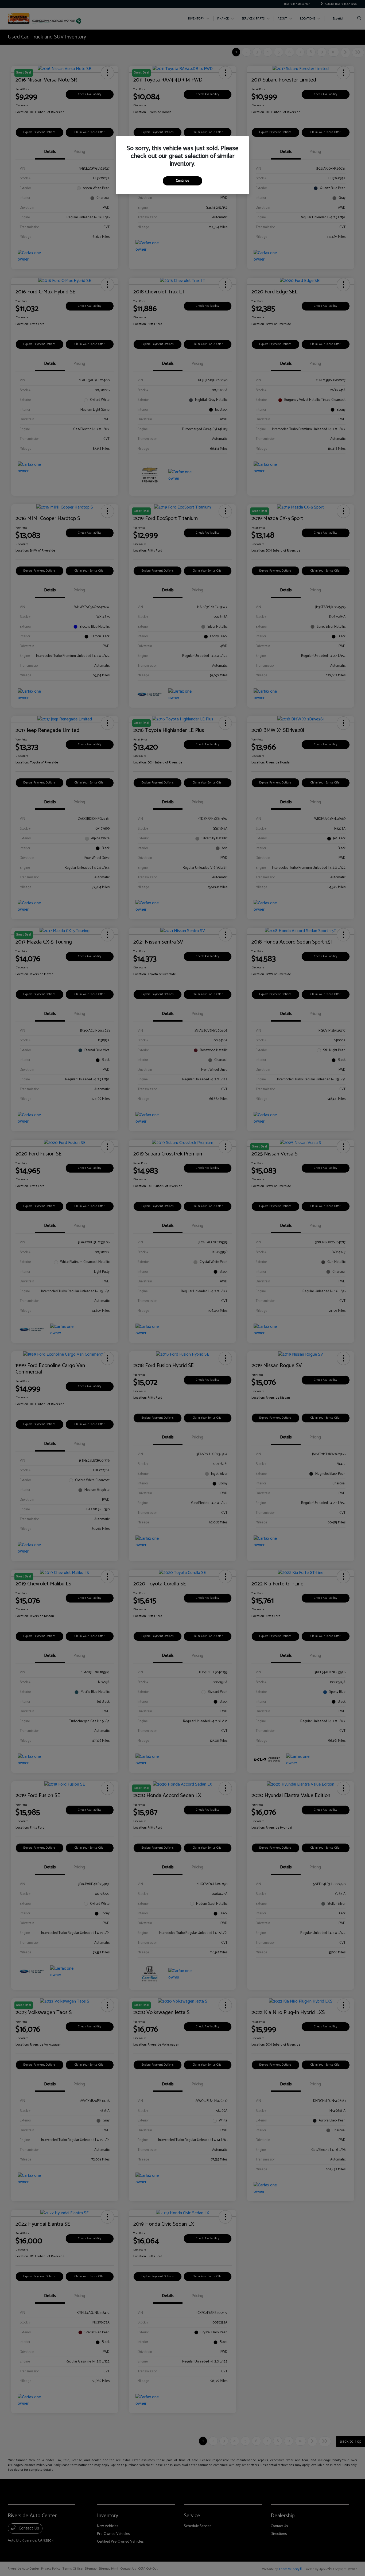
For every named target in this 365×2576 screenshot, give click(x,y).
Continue (183, 181)
